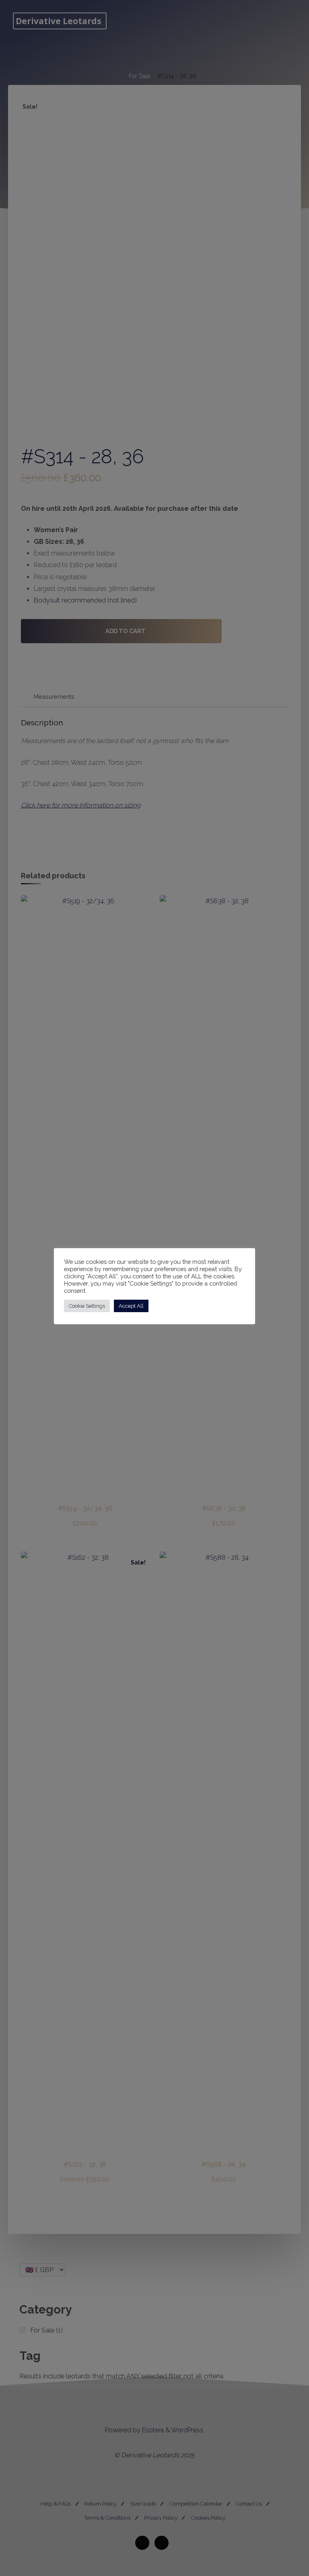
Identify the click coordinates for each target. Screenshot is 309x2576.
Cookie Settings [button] (87, 1306)
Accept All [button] (131, 1306)
